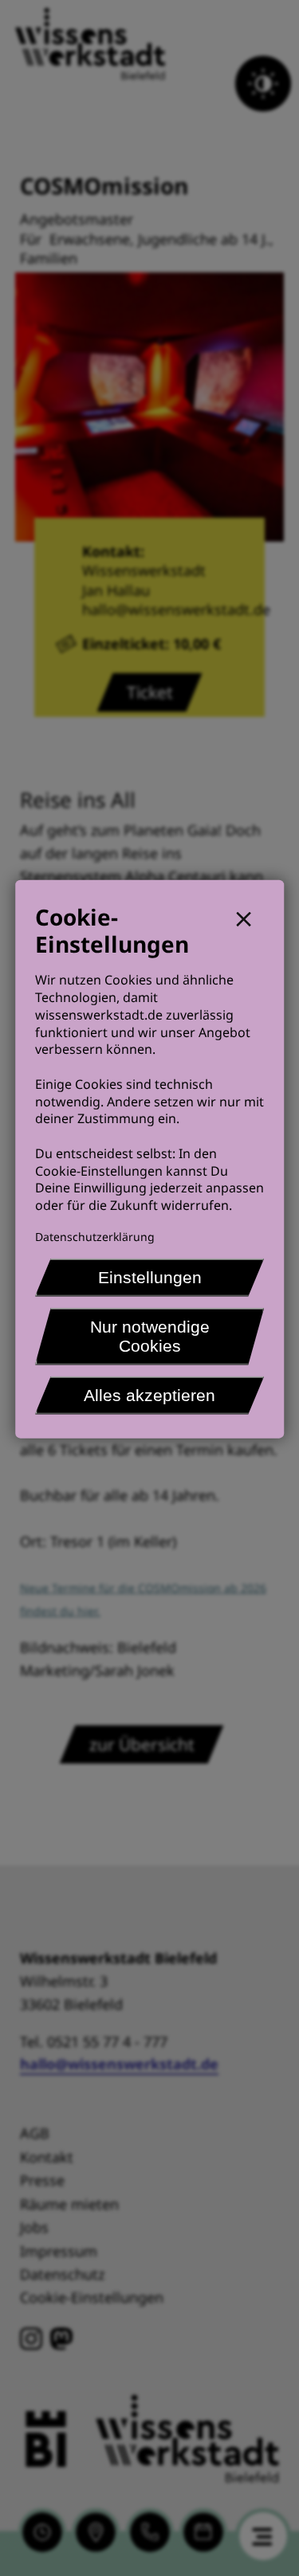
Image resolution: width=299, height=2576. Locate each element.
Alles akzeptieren (149, 1395)
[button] (250, 917)
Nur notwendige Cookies (150, 1336)
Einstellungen (150, 1277)
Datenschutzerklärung (95, 1237)
